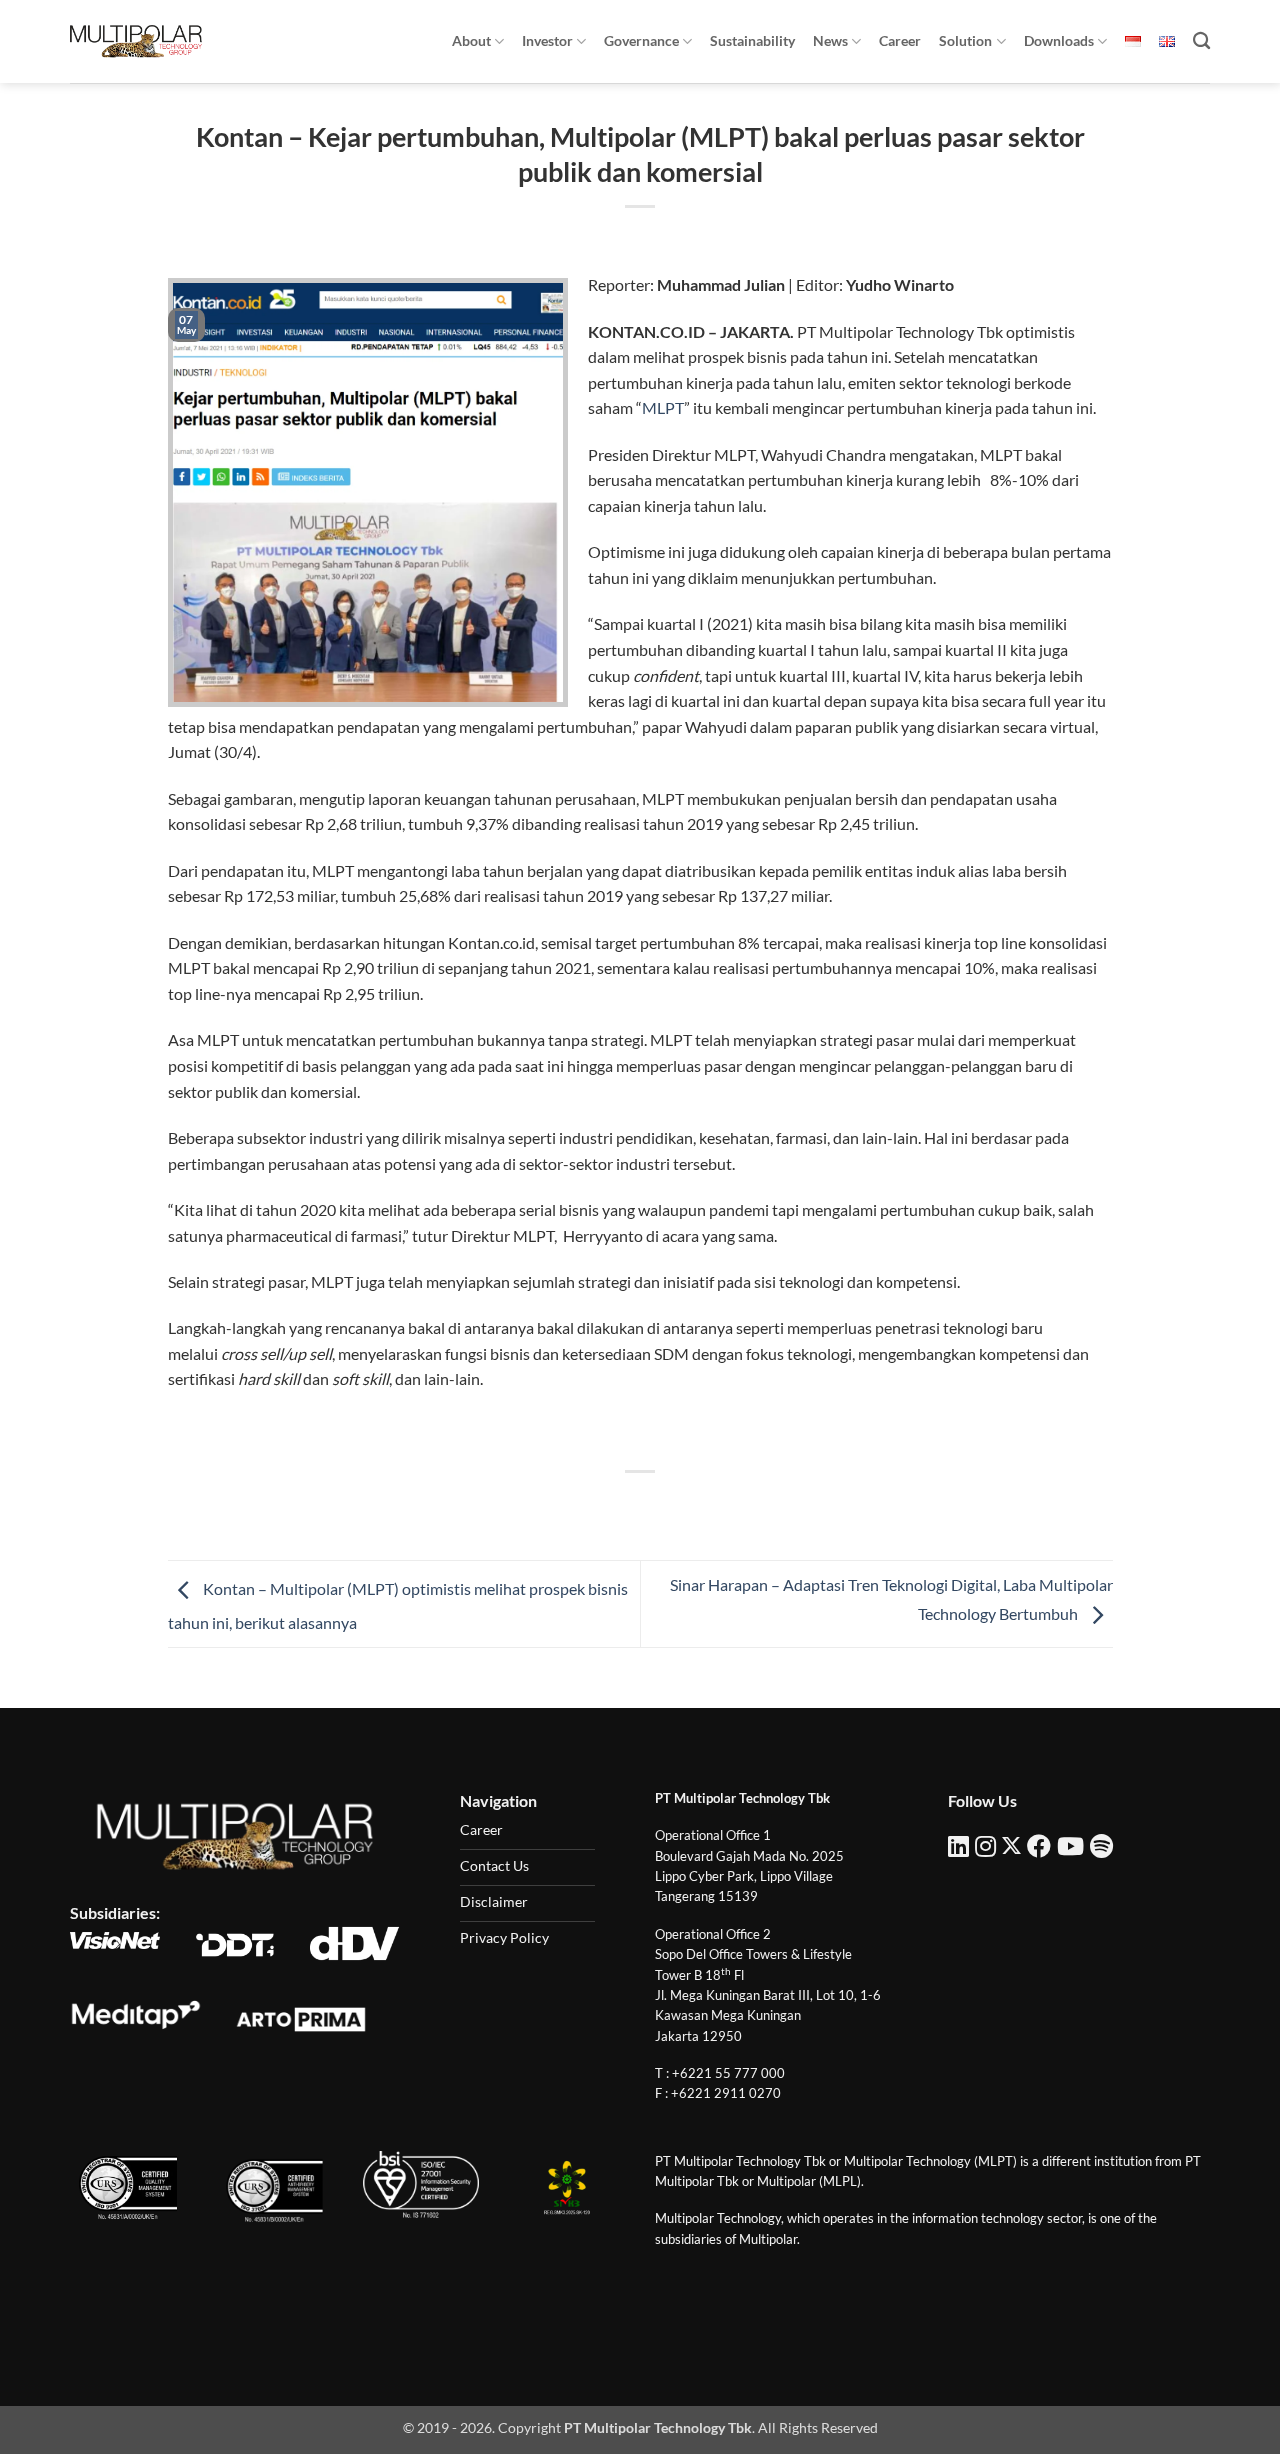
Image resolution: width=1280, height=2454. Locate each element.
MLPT (663, 407)
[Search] (1201, 41)
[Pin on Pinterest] (676, 1505)
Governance (641, 40)
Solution (965, 40)
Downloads (1059, 40)
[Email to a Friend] (640, 1505)
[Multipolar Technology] (136, 41)
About (471, 40)
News (830, 40)
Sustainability (752, 40)
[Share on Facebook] (568, 1505)
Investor (547, 40)
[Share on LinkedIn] (713, 1505)
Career (900, 40)
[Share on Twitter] (604, 1505)
